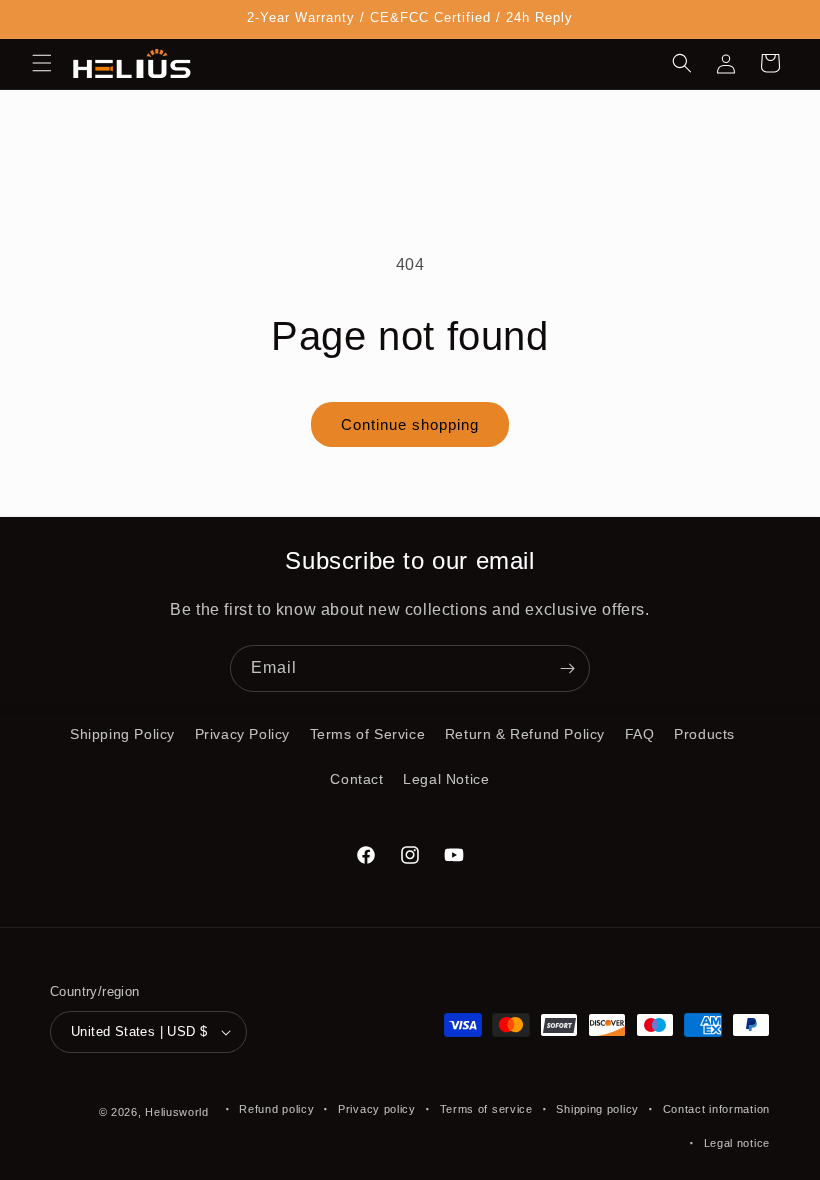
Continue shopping (410, 424)
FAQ (640, 734)
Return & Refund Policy (525, 734)
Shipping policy (597, 1109)
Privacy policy (377, 1109)
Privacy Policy (242, 734)
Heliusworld (177, 1112)
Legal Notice (446, 779)
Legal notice (737, 1143)
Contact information (716, 1109)
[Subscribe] (567, 668)
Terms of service (486, 1109)
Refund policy (276, 1109)
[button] (42, 63)
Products (704, 734)
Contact (356, 779)
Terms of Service (368, 734)
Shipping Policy (122, 734)
